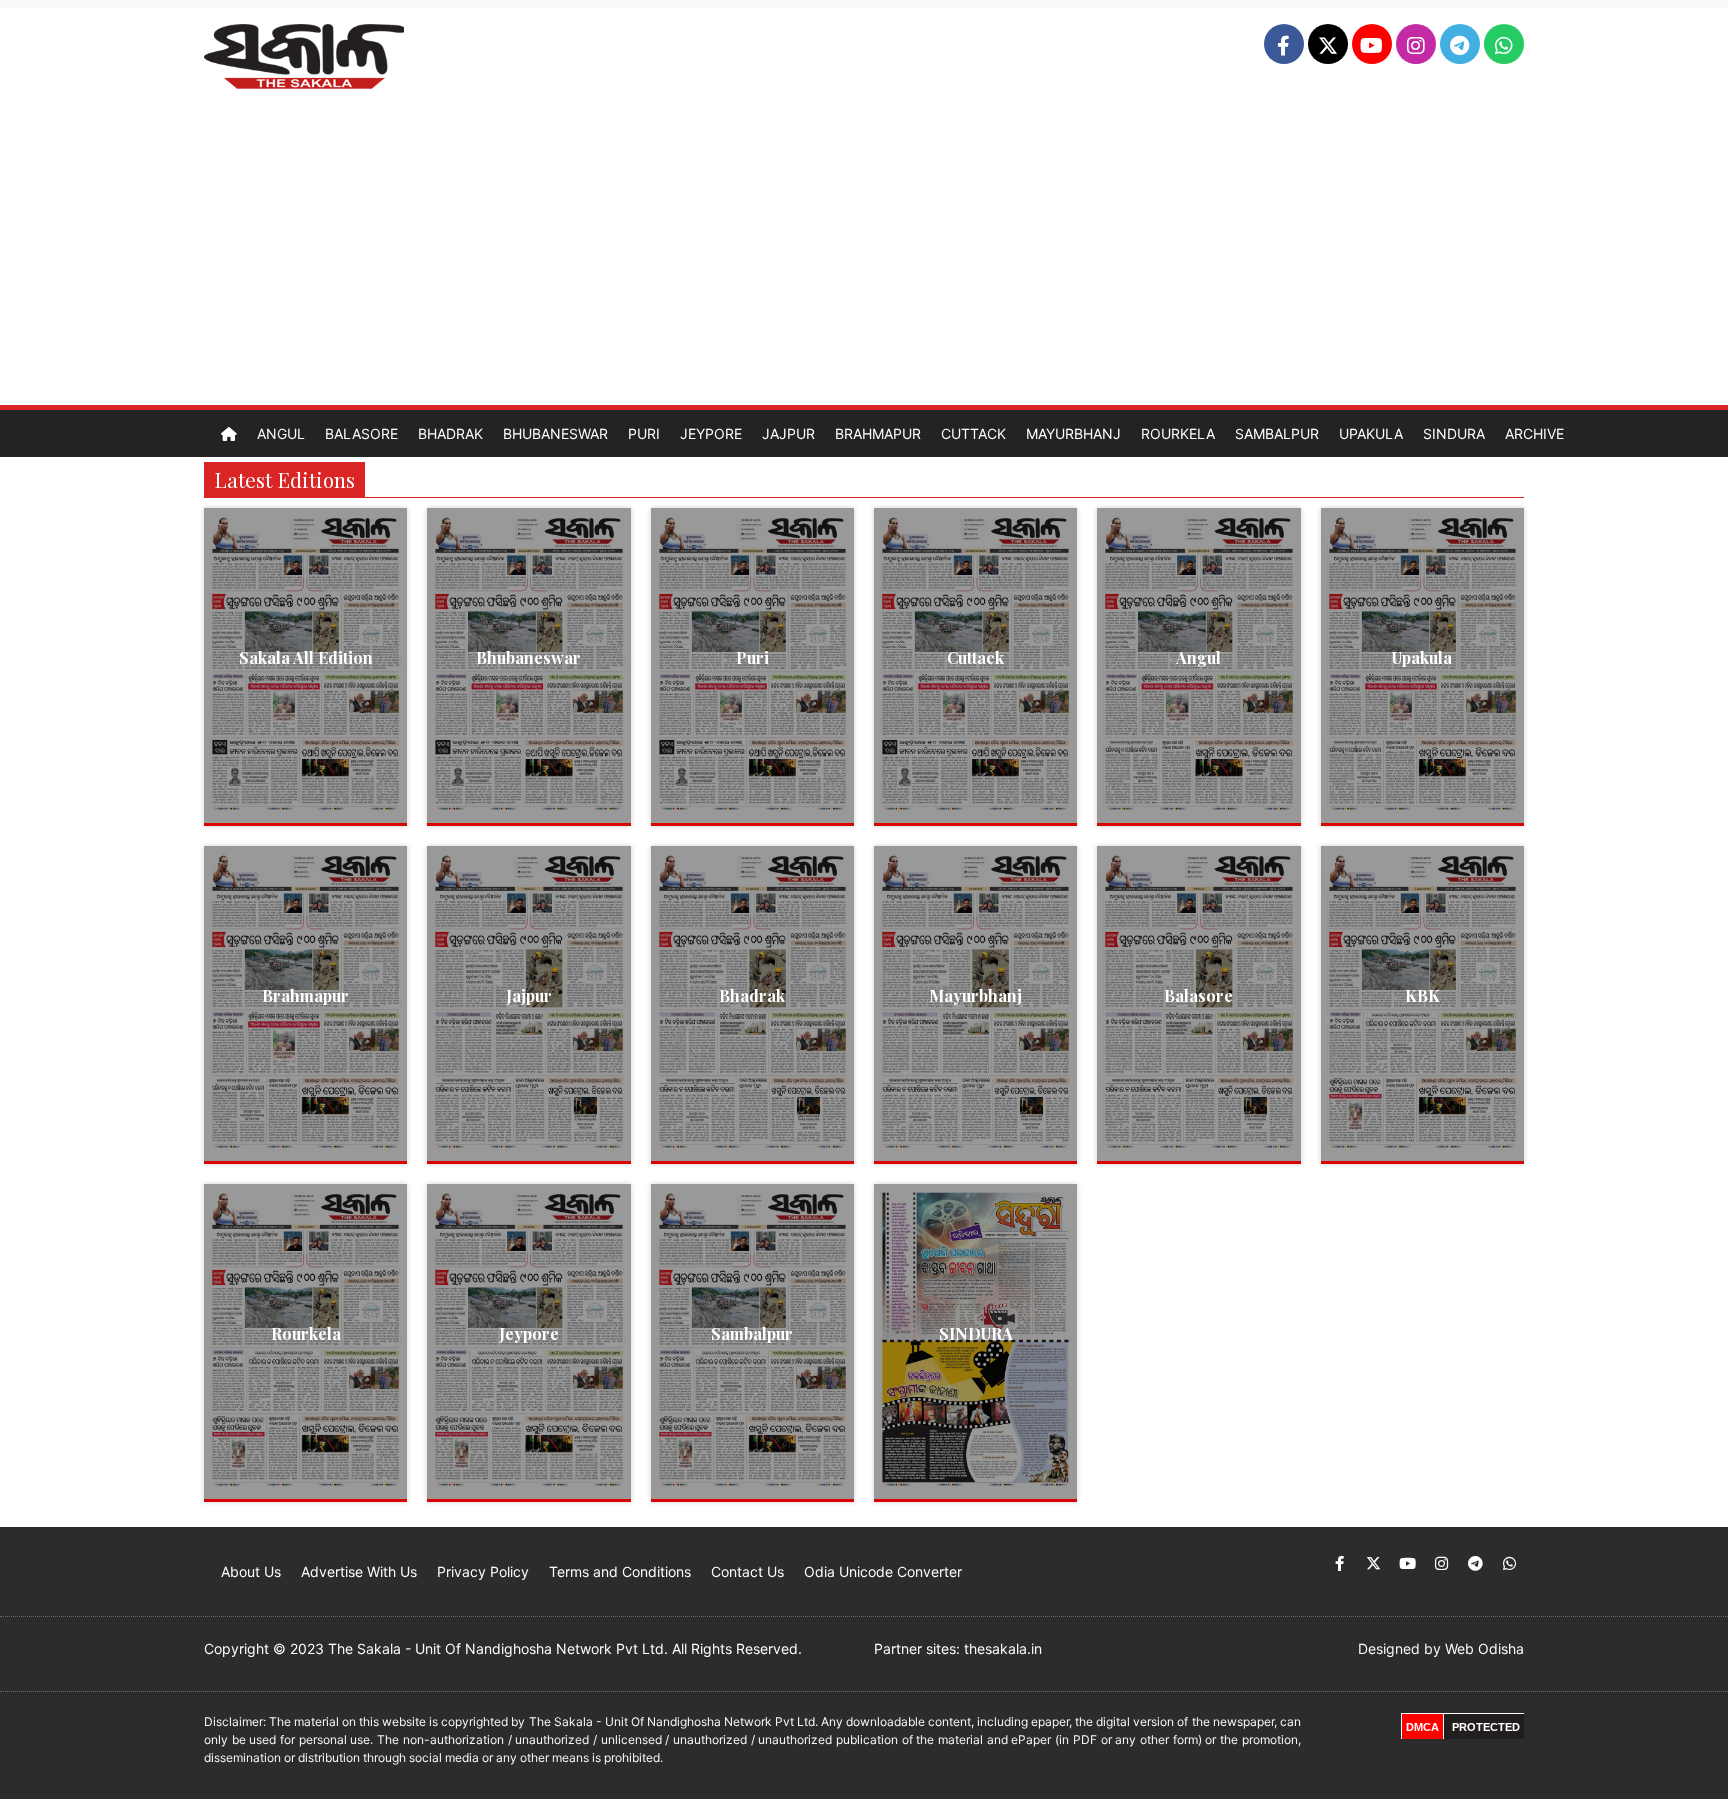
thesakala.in (1003, 1648)
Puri (644, 433)
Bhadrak (450, 433)
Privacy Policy (483, 1571)
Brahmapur (878, 433)
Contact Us (747, 1571)
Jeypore (711, 433)
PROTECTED (1486, 1727)
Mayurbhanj (1073, 433)
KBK (1422, 995)
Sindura (1454, 433)
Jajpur (788, 433)
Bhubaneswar (555, 433)
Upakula (1371, 433)
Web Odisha (1484, 1648)
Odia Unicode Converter (883, 1571)
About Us (251, 1571)
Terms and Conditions (620, 1571)
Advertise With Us (359, 1571)
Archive (1534, 433)
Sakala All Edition (306, 657)
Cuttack (973, 433)
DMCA (1422, 1727)
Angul (281, 433)
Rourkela (1178, 433)
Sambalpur (1277, 433)
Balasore (361, 433)
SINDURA (976, 1333)
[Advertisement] (864, 255)
